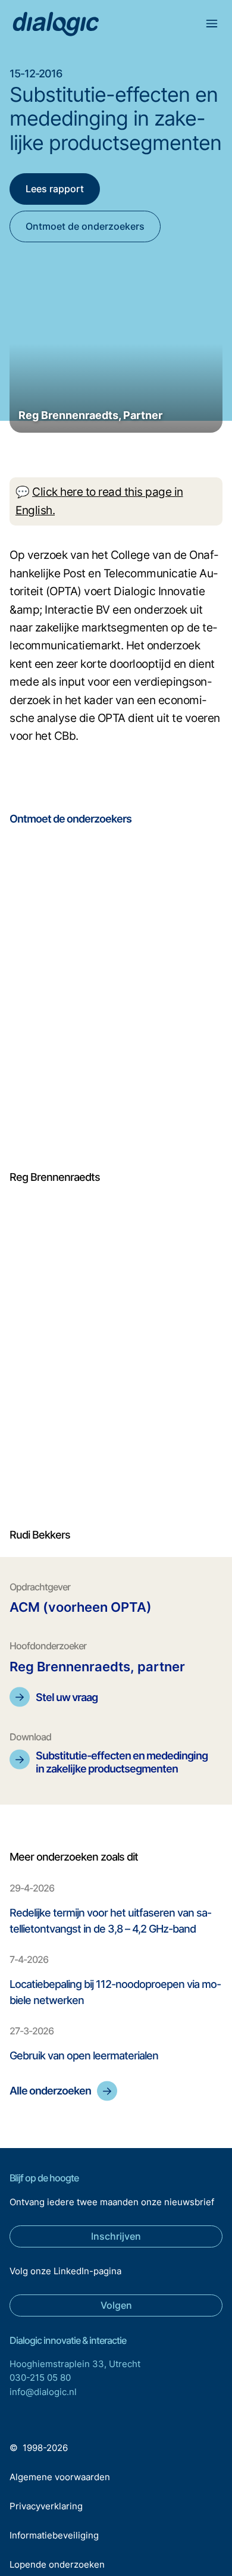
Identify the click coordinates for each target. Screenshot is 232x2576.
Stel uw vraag (67, 1697)
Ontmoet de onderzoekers (85, 226)
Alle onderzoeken (50, 2091)
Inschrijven (116, 2236)
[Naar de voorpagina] (56, 25)
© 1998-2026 (39, 2448)
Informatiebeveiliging (54, 2535)
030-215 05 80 (40, 2378)
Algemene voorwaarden (60, 2477)
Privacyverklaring (46, 2506)
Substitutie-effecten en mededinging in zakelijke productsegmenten (122, 1762)
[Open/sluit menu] (212, 25)
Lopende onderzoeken (57, 2564)
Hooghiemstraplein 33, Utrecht (75, 2364)
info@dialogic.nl (43, 2392)
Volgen (116, 2305)
